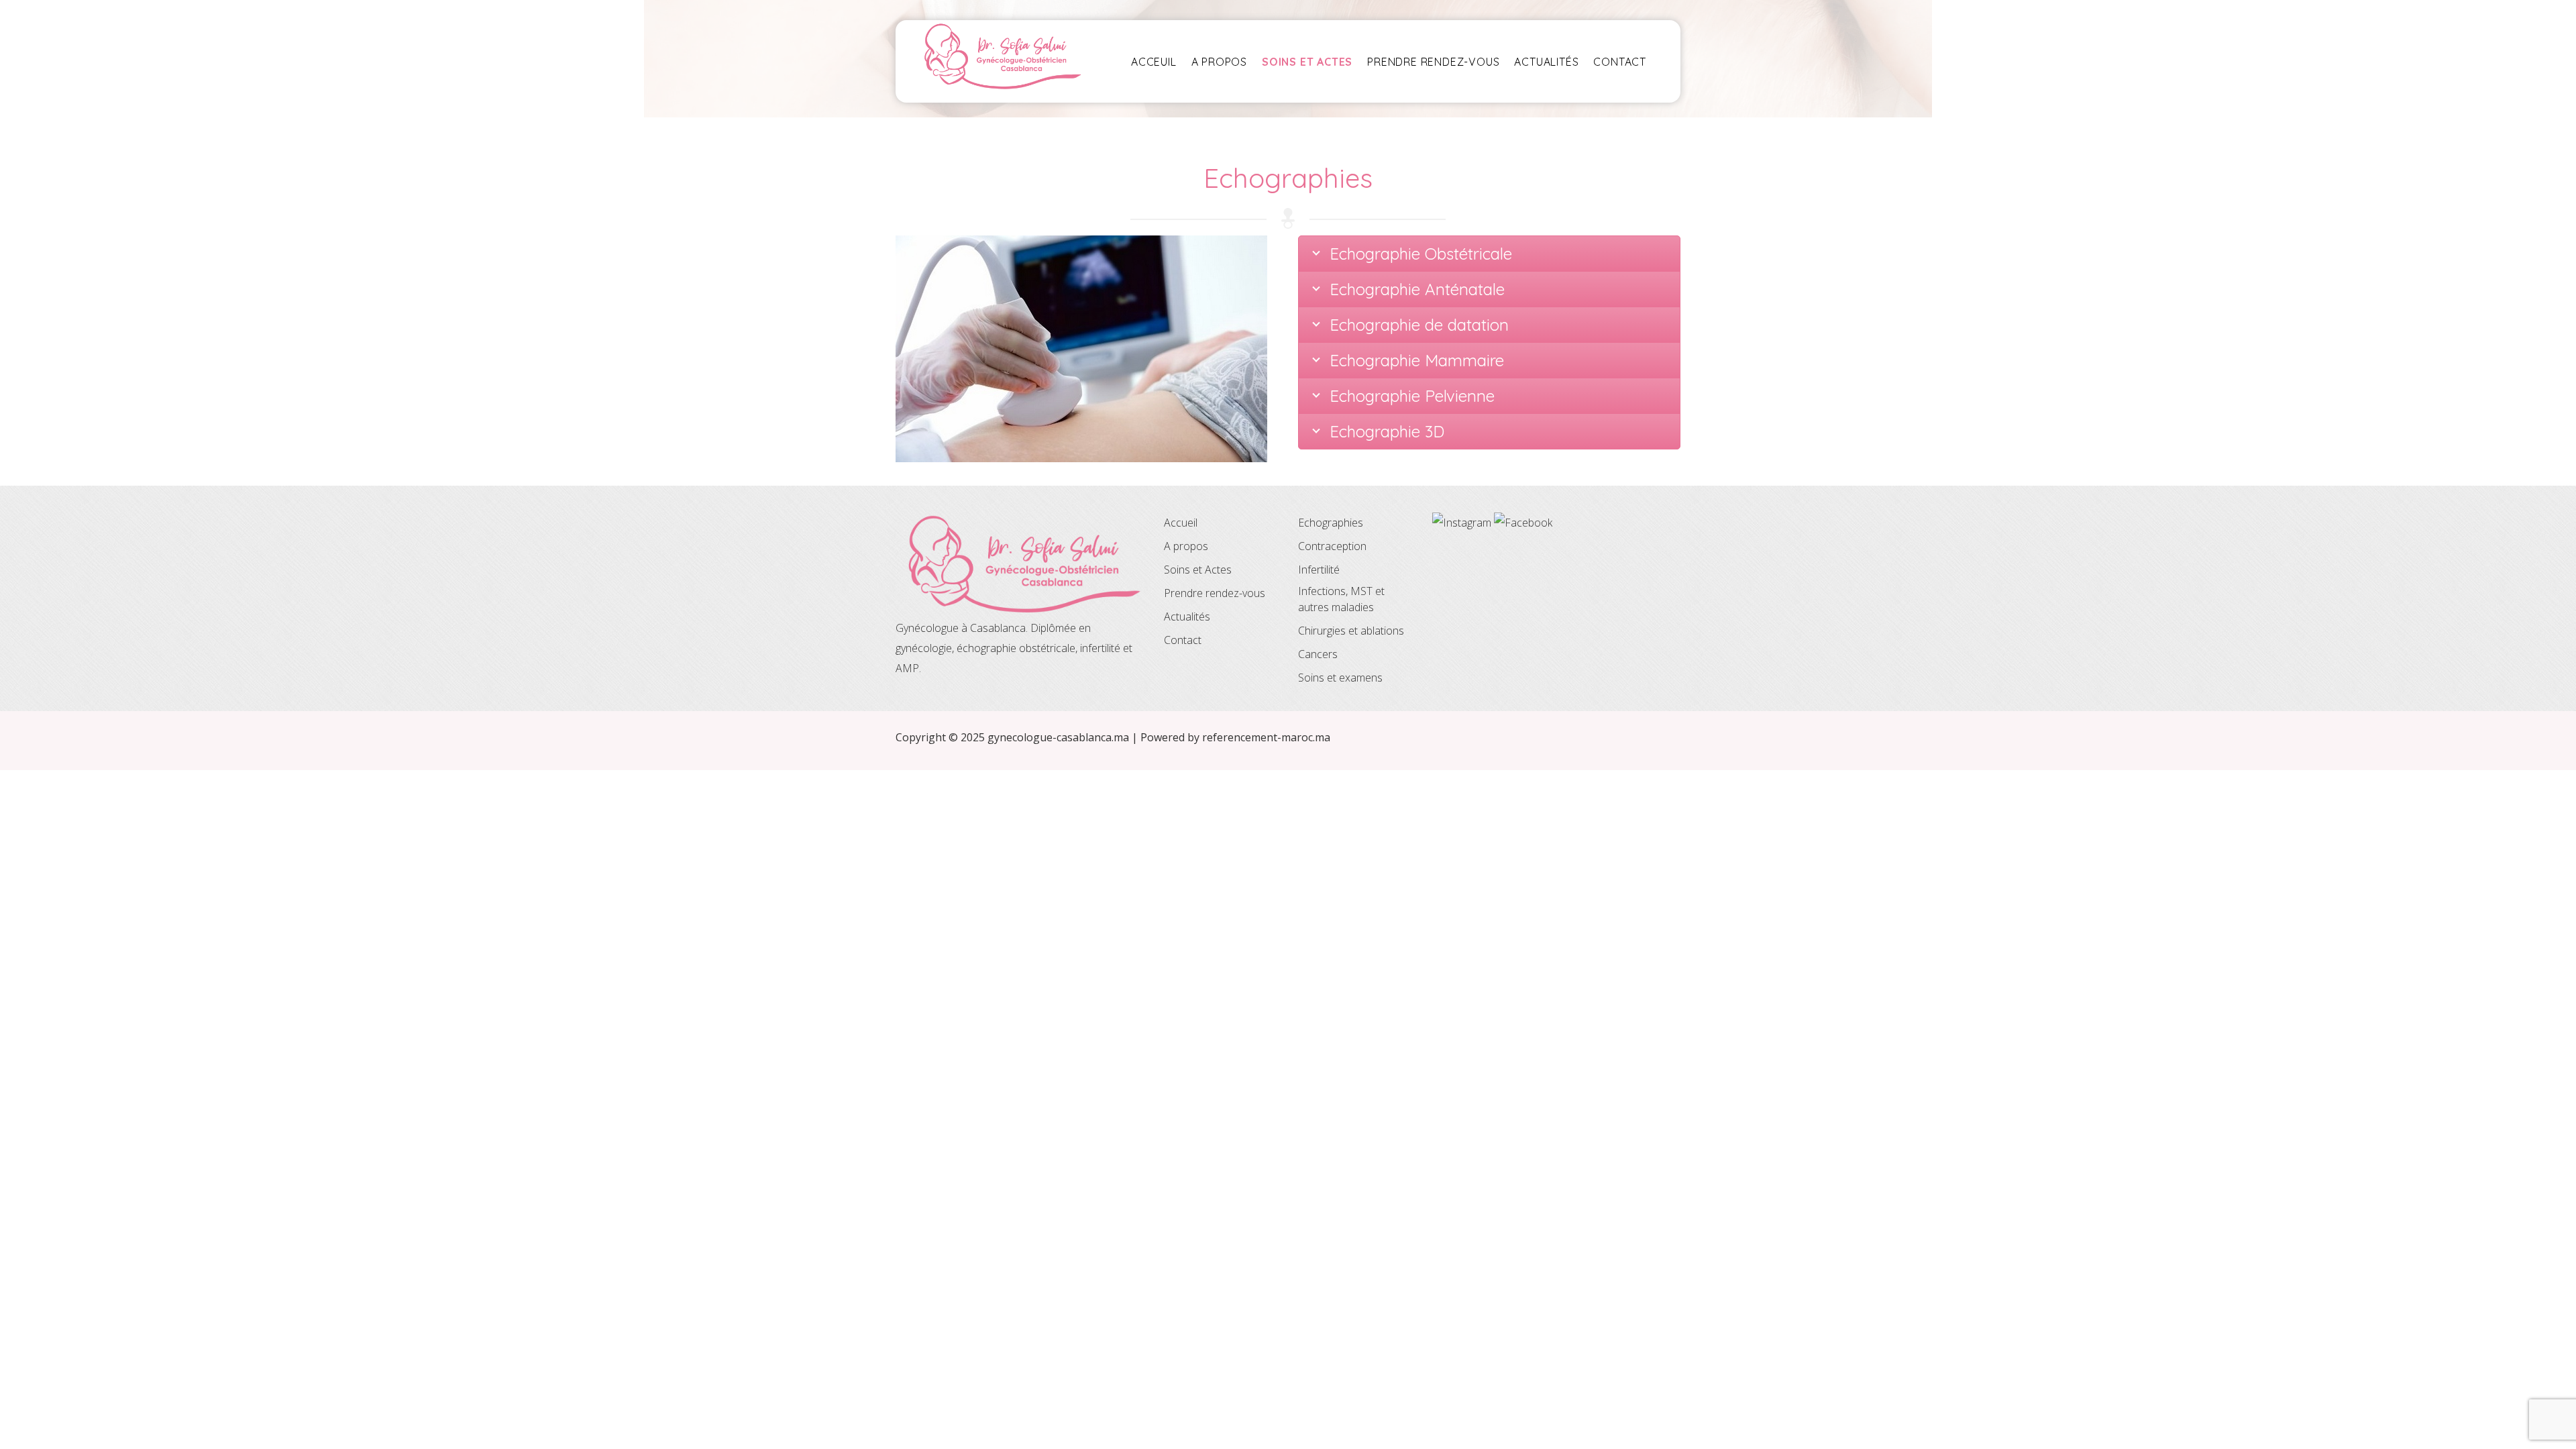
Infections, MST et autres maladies (1341, 599)
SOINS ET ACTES (1307, 62)
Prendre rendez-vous (1433, 62)
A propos (1219, 62)
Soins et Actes (1198, 570)
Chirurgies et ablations (1351, 631)
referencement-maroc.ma (1266, 737)
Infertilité (1319, 570)
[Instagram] (1463, 523)
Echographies (1331, 523)
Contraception (1332, 546)
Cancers (1318, 654)
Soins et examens (1340, 678)
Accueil (1181, 523)
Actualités (1546, 62)
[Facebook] (1523, 523)
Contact (1620, 62)
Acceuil (1154, 62)
